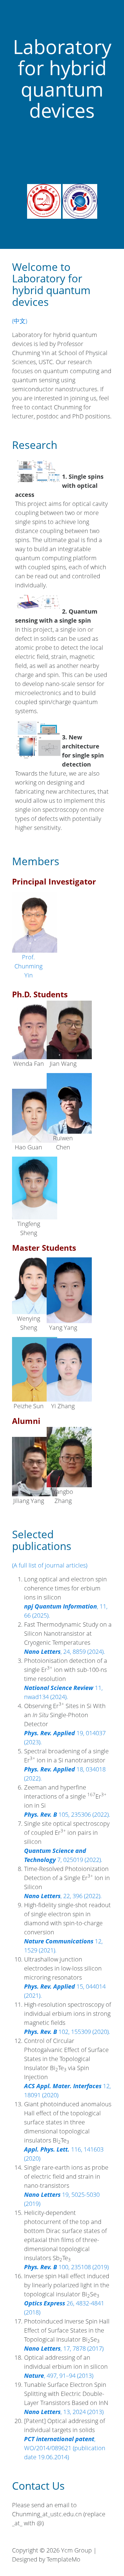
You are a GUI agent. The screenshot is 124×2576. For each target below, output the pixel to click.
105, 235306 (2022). (67, 1814)
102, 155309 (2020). (67, 2032)
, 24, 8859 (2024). (65, 1652)
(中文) (20, 321)
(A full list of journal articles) (50, 1565)
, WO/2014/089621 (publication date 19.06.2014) (65, 2448)
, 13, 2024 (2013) (64, 2412)
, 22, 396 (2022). (63, 1896)
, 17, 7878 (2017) (64, 2348)
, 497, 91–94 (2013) (59, 2376)
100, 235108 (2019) (66, 2267)
